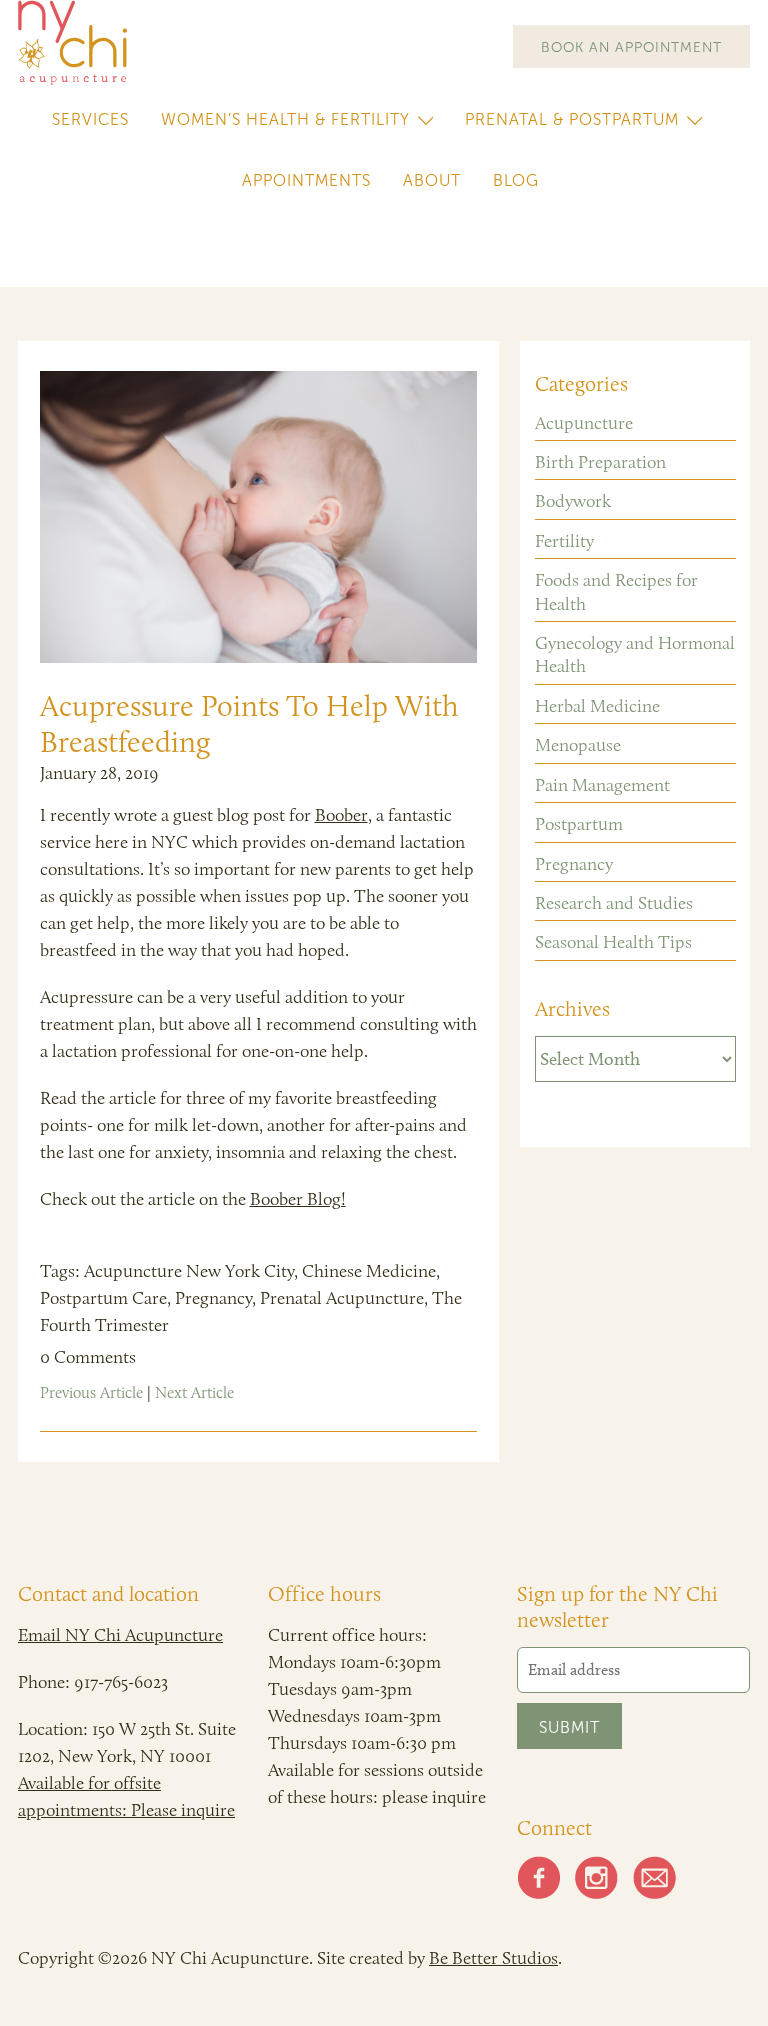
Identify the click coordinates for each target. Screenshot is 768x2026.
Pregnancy (213, 1298)
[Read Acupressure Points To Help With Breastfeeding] (259, 517)
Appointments (306, 180)
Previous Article (91, 1392)
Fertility (564, 541)
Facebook (539, 1877)
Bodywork (573, 501)
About (432, 180)
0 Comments (88, 1357)
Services (90, 119)
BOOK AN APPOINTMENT (631, 47)
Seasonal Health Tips (613, 942)
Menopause (578, 745)
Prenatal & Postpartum (572, 119)
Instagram (597, 1877)
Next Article (194, 1392)
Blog (516, 180)
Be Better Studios (493, 1958)
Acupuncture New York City (189, 1271)
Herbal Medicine (597, 706)
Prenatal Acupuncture (342, 1298)
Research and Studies (614, 903)
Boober (341, 815)
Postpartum (579, 824)
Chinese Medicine (369, 1271)
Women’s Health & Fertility (285, 119)
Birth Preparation (600, 462)
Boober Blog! (298, 1199)
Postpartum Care (103, 1298)
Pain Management (602, 785)
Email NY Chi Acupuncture (120, 1635)
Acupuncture (584, 423)
